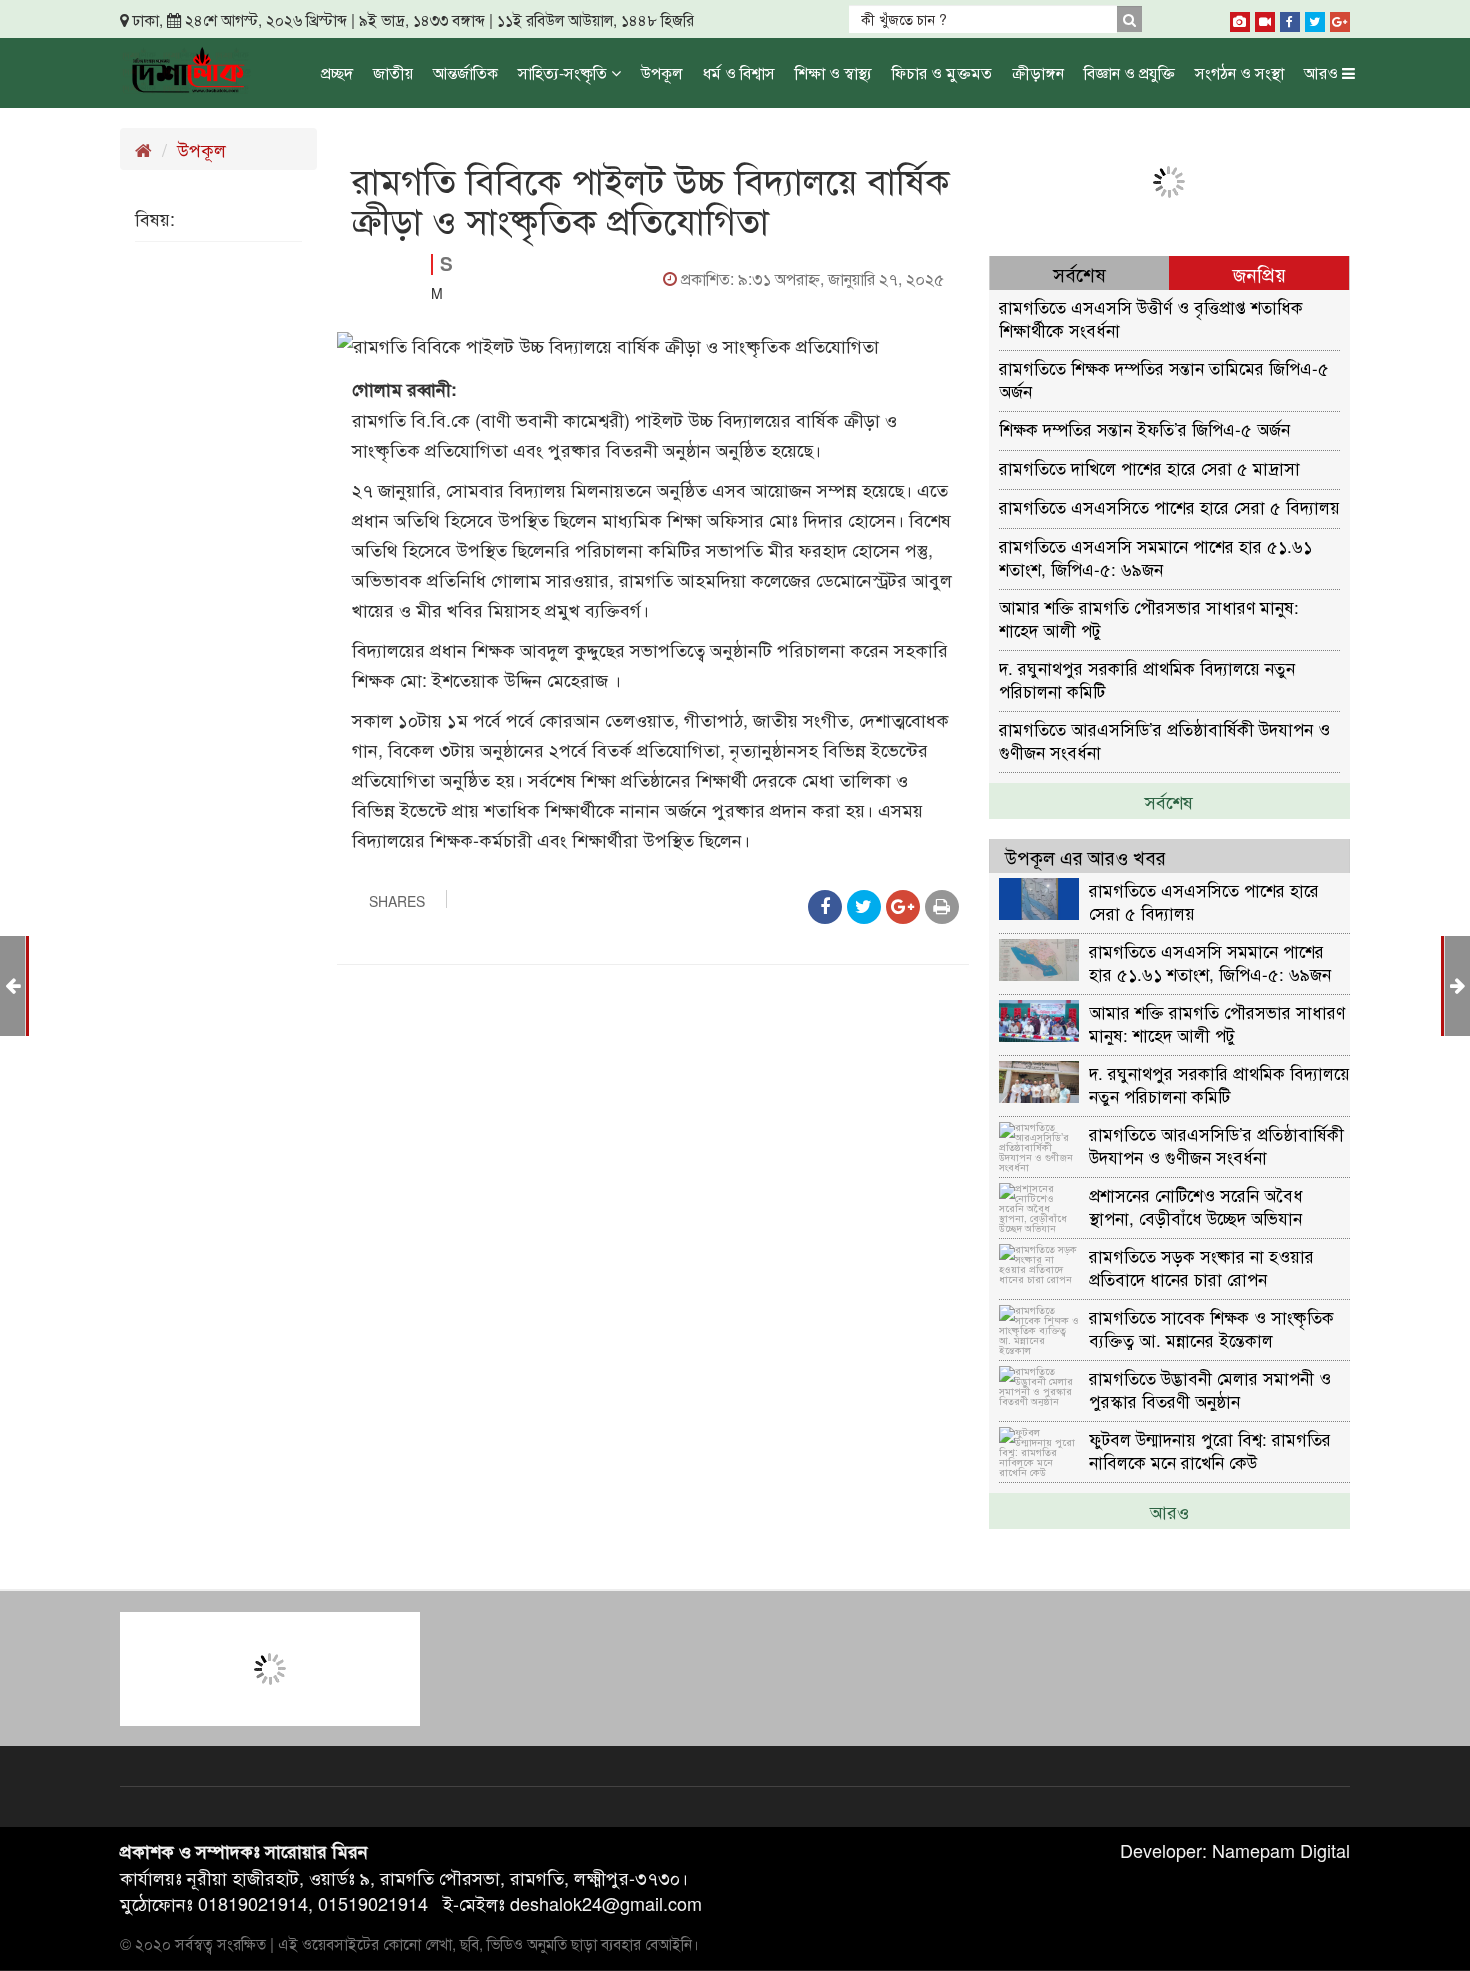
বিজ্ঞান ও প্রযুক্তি (1129, 72)
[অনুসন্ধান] (1129, 19)
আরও (1323, 72)
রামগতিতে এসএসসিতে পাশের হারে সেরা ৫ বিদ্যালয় (1169, 506)
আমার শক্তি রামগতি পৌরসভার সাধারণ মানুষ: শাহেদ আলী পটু (1149, 617)
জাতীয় (393, 72)
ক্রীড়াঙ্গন (1038, 72)
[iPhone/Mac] (1240, 18)
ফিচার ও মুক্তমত (942, 72)
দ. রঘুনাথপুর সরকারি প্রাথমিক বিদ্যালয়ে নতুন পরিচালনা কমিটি (1147, 678)
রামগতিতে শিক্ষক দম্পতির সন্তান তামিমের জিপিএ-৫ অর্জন (1164, 378)
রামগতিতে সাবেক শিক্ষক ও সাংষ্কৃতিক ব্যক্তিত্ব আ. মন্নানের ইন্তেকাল (1211, 1327)
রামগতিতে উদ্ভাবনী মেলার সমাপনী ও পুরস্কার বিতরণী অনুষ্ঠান (1210, 1388)
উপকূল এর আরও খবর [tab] (1085, 856)
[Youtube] (1265, 18)
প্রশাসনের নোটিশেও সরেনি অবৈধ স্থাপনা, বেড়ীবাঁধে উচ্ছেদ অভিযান (1196, 1205)
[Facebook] (1290, 18)
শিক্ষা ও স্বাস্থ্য (833, 72)
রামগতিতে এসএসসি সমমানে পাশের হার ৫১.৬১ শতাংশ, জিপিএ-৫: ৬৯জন (1155, 556)
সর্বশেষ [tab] (1079, 273)
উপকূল (662, 72)
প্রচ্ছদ (337, 72)
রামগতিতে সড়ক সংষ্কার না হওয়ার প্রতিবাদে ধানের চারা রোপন (1201, 1266)
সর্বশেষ (1169, 801)
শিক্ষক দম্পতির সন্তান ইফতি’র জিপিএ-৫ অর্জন (1144, 428)
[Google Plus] (1340, 18)
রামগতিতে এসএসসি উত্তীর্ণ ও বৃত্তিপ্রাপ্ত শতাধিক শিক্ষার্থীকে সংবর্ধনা (1151, 317)
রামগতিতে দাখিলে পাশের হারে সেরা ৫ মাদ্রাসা (1149, 467)
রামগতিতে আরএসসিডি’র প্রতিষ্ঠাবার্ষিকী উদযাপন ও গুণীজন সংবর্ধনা (1164, 739)
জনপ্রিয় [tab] (1259, 273)
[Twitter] (1315, 18)
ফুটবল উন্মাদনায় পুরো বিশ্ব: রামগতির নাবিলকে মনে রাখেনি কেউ (1210, 1449)
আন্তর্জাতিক (465, 72)
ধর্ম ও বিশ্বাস (739, 72)
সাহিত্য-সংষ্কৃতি (564, 72)
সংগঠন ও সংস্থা (1239, 72)
